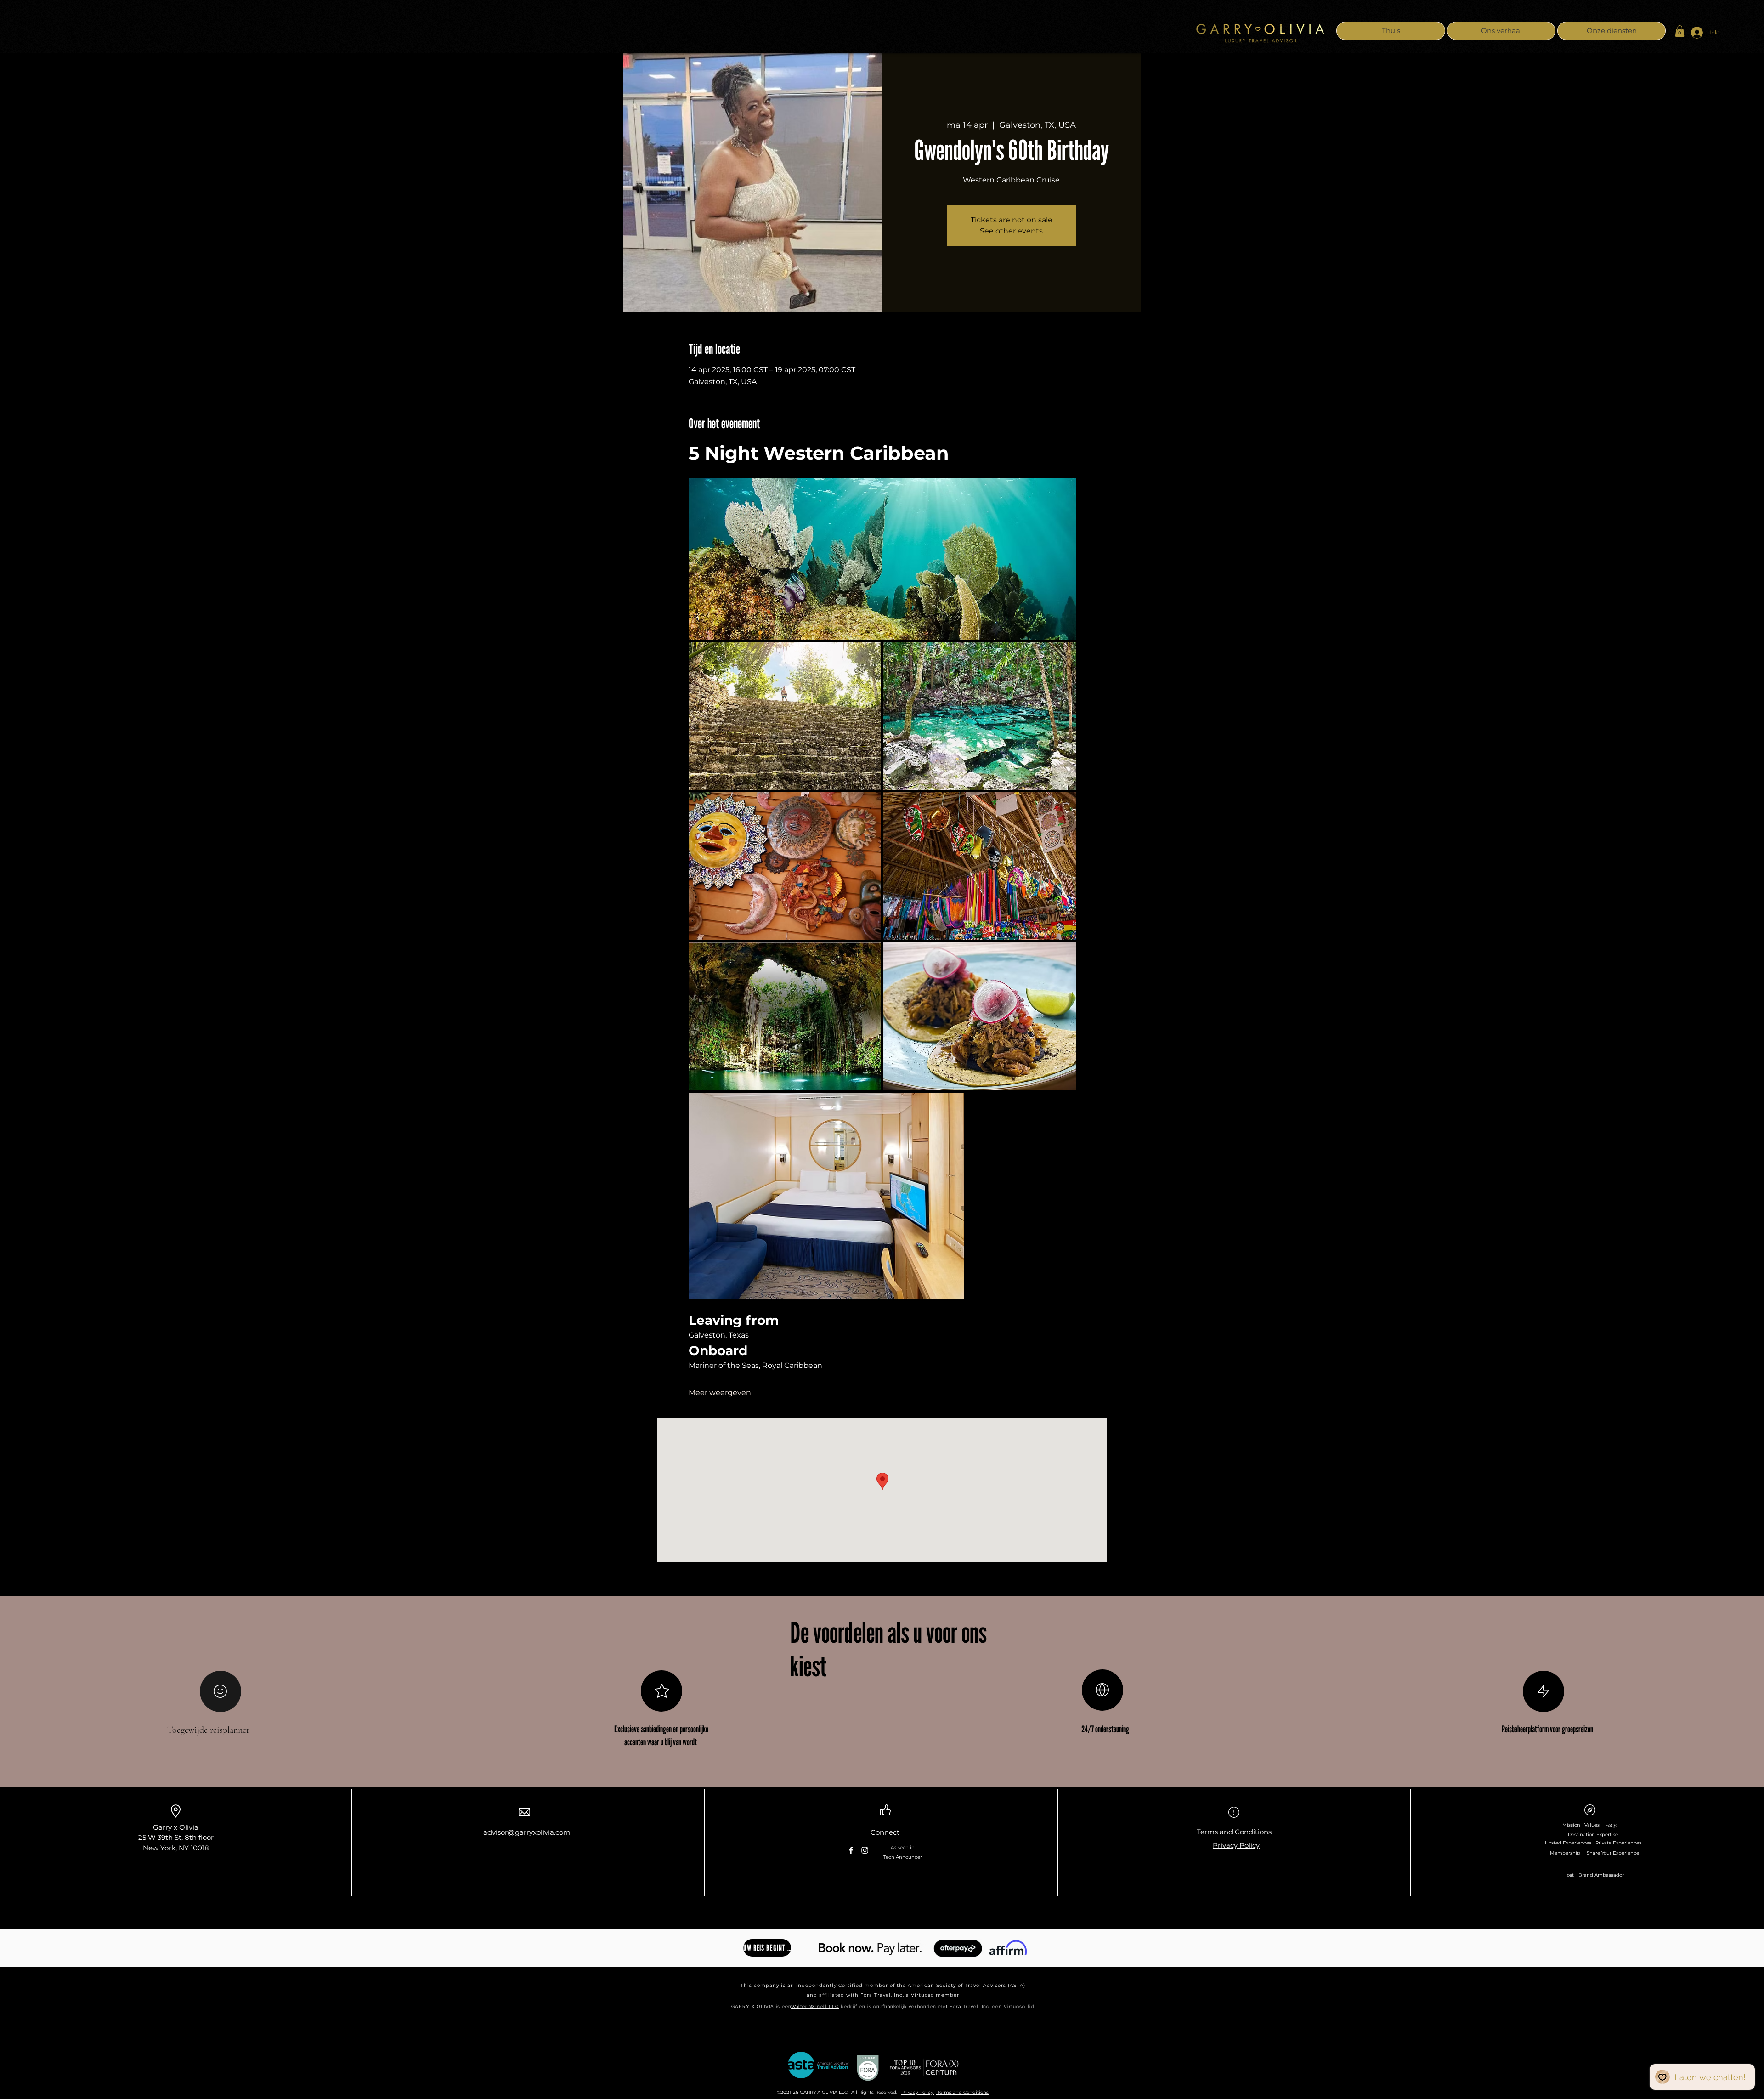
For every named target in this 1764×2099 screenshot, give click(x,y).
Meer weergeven (720, 1393)
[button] (1680, 31)
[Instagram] (865, 1850)
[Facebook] (851, 1850)
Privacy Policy (918, 2092)
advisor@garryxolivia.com (527, 1832)
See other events (1011, 231)
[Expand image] (882, 559)
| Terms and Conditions (961, 2092)
